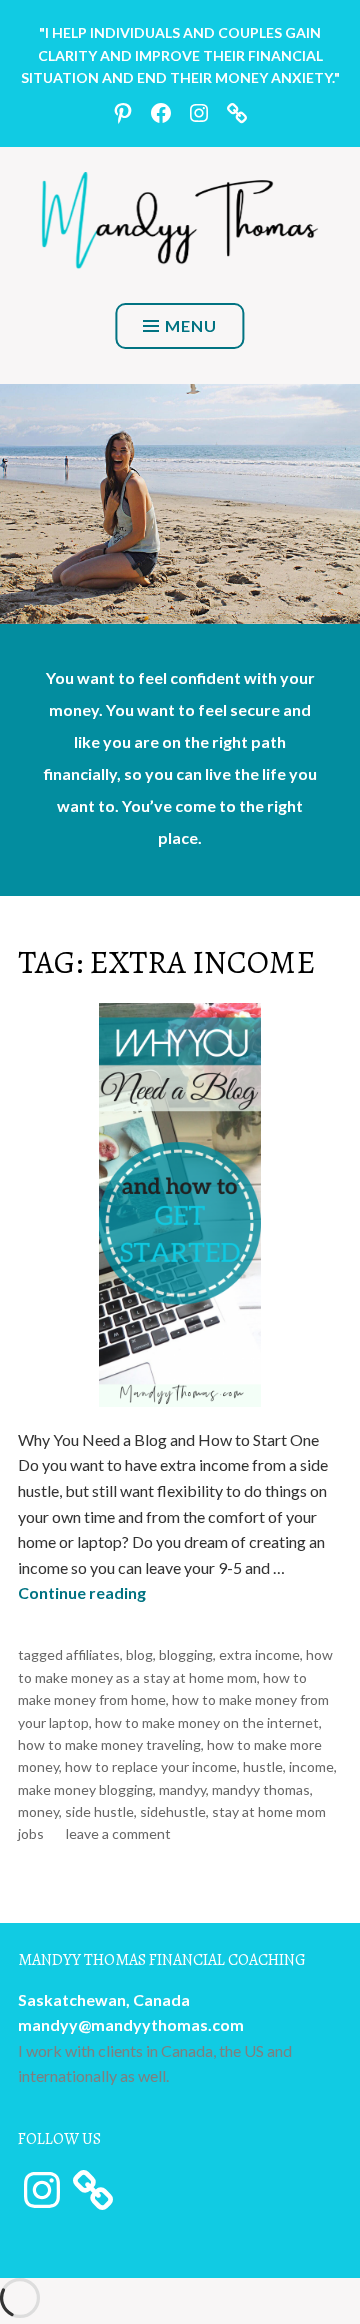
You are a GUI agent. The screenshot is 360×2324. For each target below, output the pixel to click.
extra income (259, 1654)
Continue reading (82, 1592)
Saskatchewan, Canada (104, 1999)
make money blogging (85, 1789)
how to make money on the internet (207, 1722)
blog (139, 1654)
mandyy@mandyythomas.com (131, 2024)
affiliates (93, 1654)
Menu (191, 325)
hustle (263, 1766)
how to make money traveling (109, 1744)
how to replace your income (151, 1766)
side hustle (99, 1811)
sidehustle (173, 1811)
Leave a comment (118, 1833)
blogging (186, 1654)
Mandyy (182, 1789)
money (38, 1811)
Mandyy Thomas (261, 1789)
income (311, 1766)
